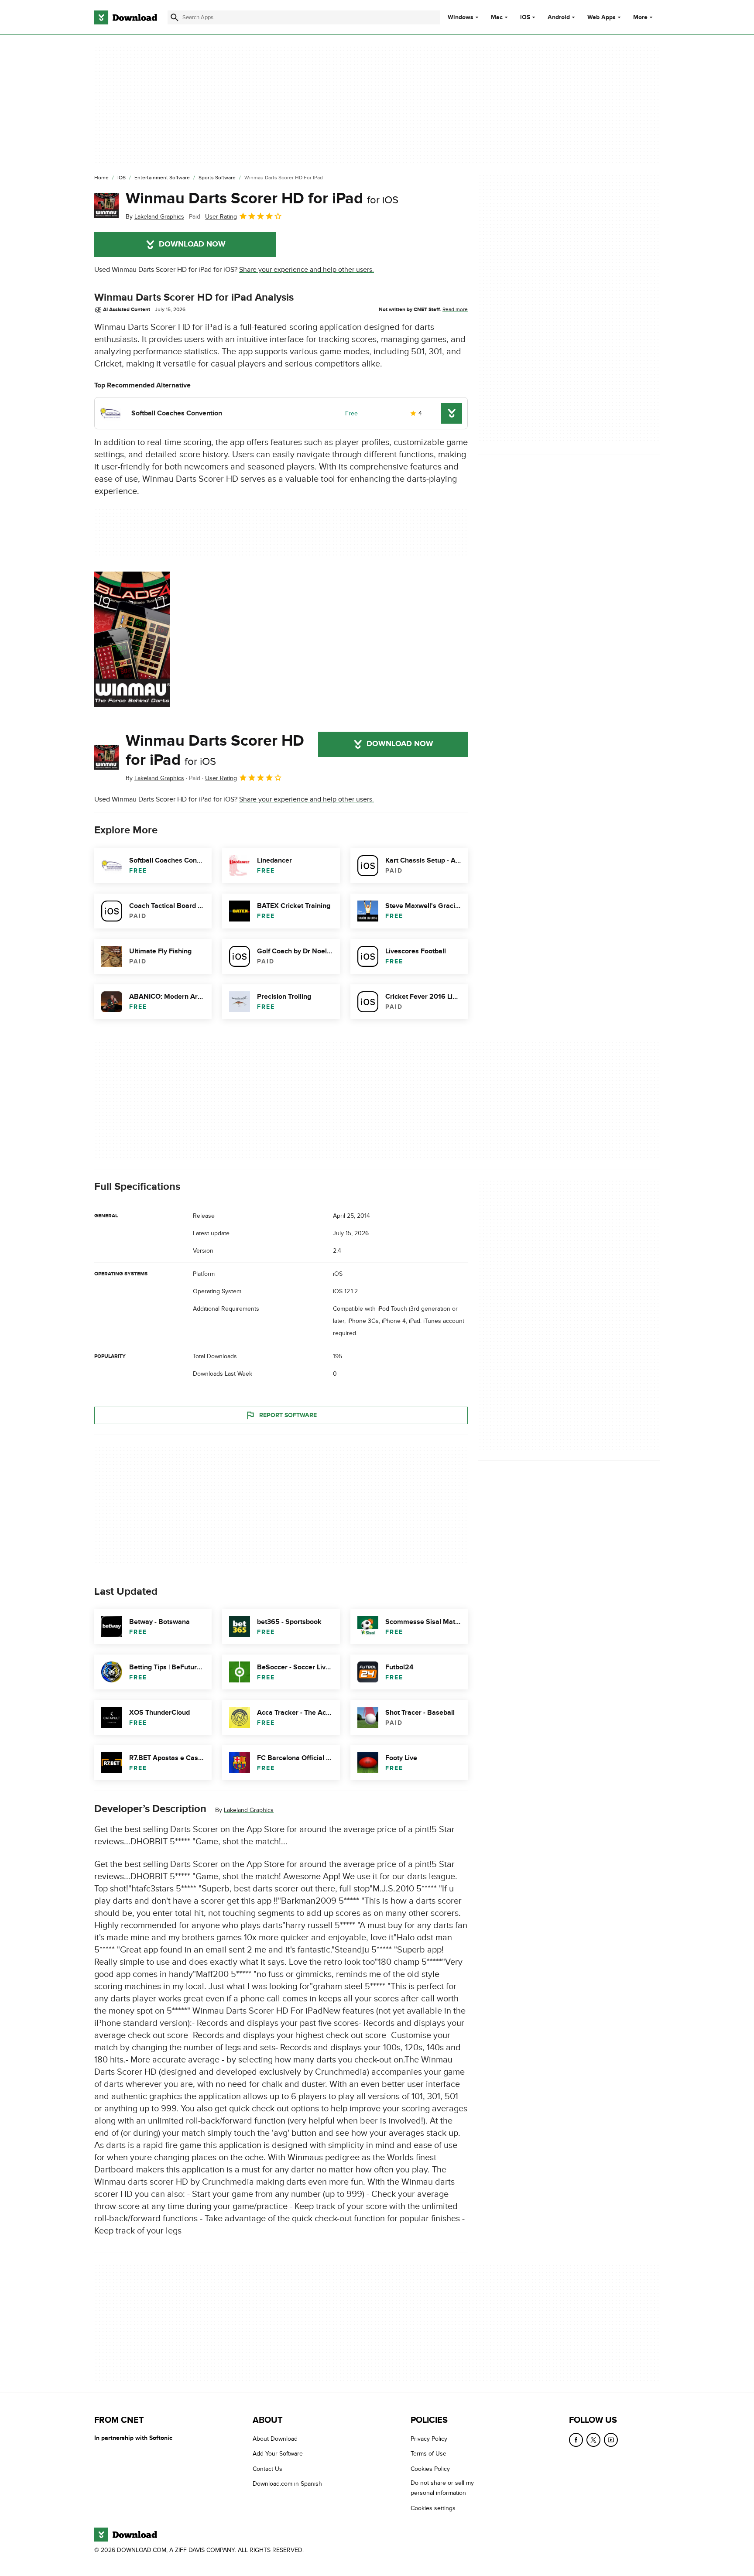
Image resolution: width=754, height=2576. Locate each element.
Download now (192, 244)
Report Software (288, 1415)
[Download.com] (126, 17)
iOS (525, 17)
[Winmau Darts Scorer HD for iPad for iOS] (106, 206)
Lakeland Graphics (249, 1810)
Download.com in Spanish (287, 2484)
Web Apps (601, 17)
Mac (497, 17)
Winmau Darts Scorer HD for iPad (262, 199)
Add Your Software (278, 2454)
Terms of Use (428, 2454)
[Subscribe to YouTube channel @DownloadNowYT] (611, 2440)
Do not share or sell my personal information (442, 2488)
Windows (461, 17)
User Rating (221, 217)
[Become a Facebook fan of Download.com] (576, 2440)
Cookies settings (433, 2508)
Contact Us (267, 2468)
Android (559, 17)
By (155, 217)
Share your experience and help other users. (307, 270)
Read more (455, 309)
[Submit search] (175, 17)
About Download (275, 2439)
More (640, 17)
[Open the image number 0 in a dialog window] (132, 639)
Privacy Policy (429, 2439)
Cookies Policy (430, 2468)
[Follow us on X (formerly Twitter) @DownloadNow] (593, 2440)
